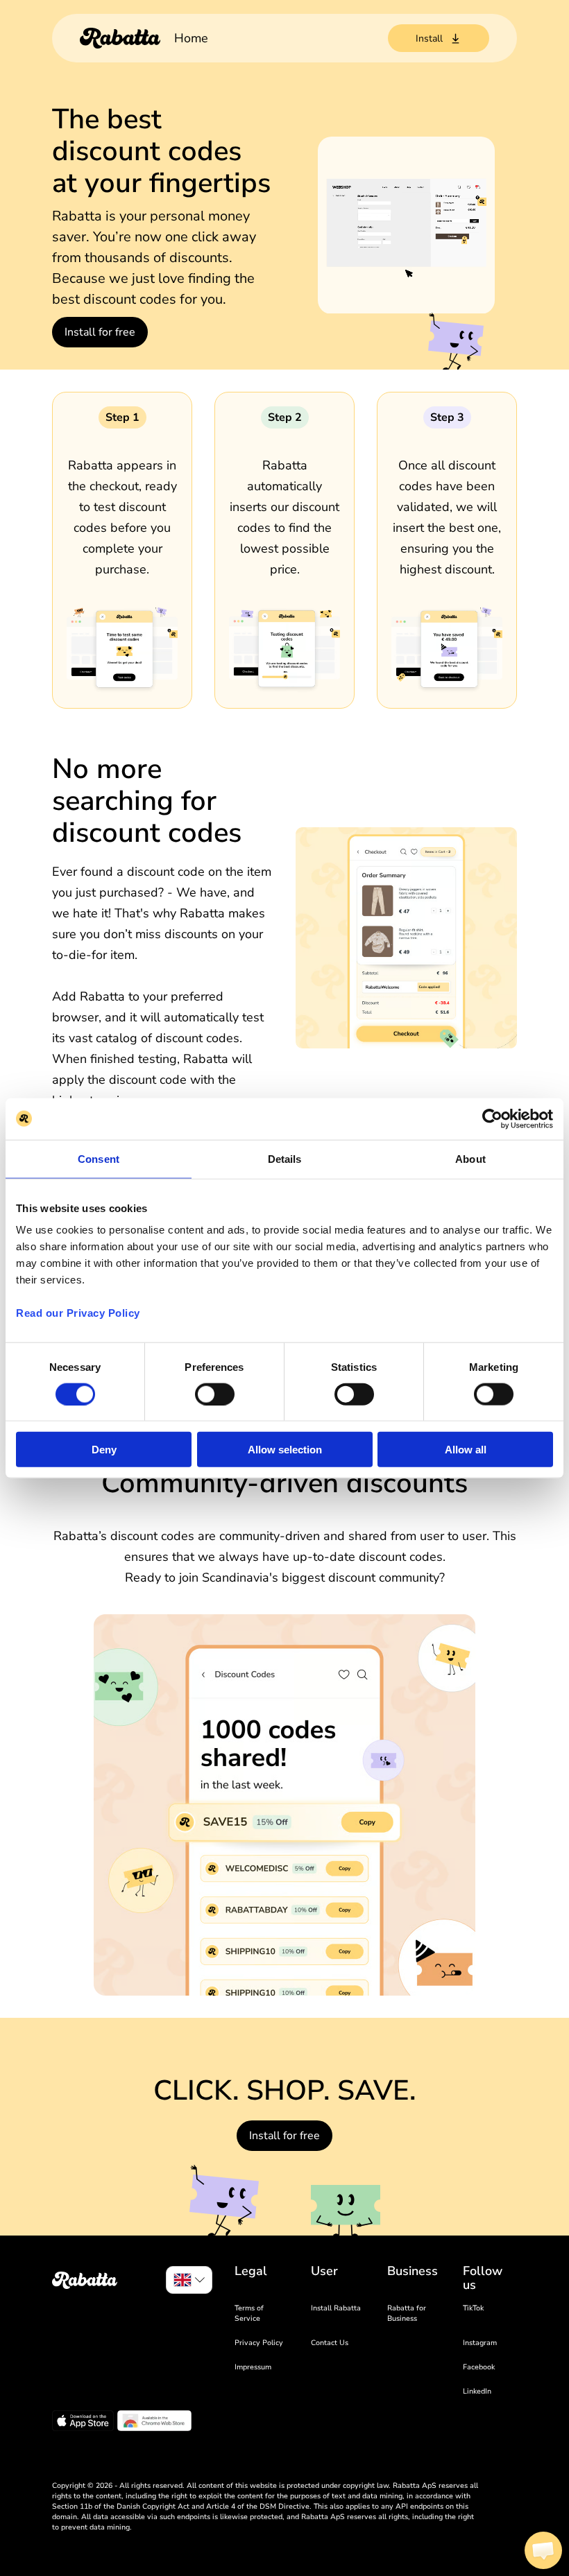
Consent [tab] (99, 1158)
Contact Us (330, 2343)
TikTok (473, 2308)
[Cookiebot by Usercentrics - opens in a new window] (492, 1118)
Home (191, 38)
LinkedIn (477, 2391)
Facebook (479, 2367)
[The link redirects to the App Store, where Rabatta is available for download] (83, 2423)
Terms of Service (249, 2313)
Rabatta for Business (407, 2313)
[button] (543, 2550)
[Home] (120, 38)
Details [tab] (285, 1158)
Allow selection (285, 1450)
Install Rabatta (336, 2308)
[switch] (215, 1394)
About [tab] (470, 1158)
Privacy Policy (259, 2343)
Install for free (100, 332)
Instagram (480, 2343)
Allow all (466, 1450)
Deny (104, 1450)
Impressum (253, 2367)
